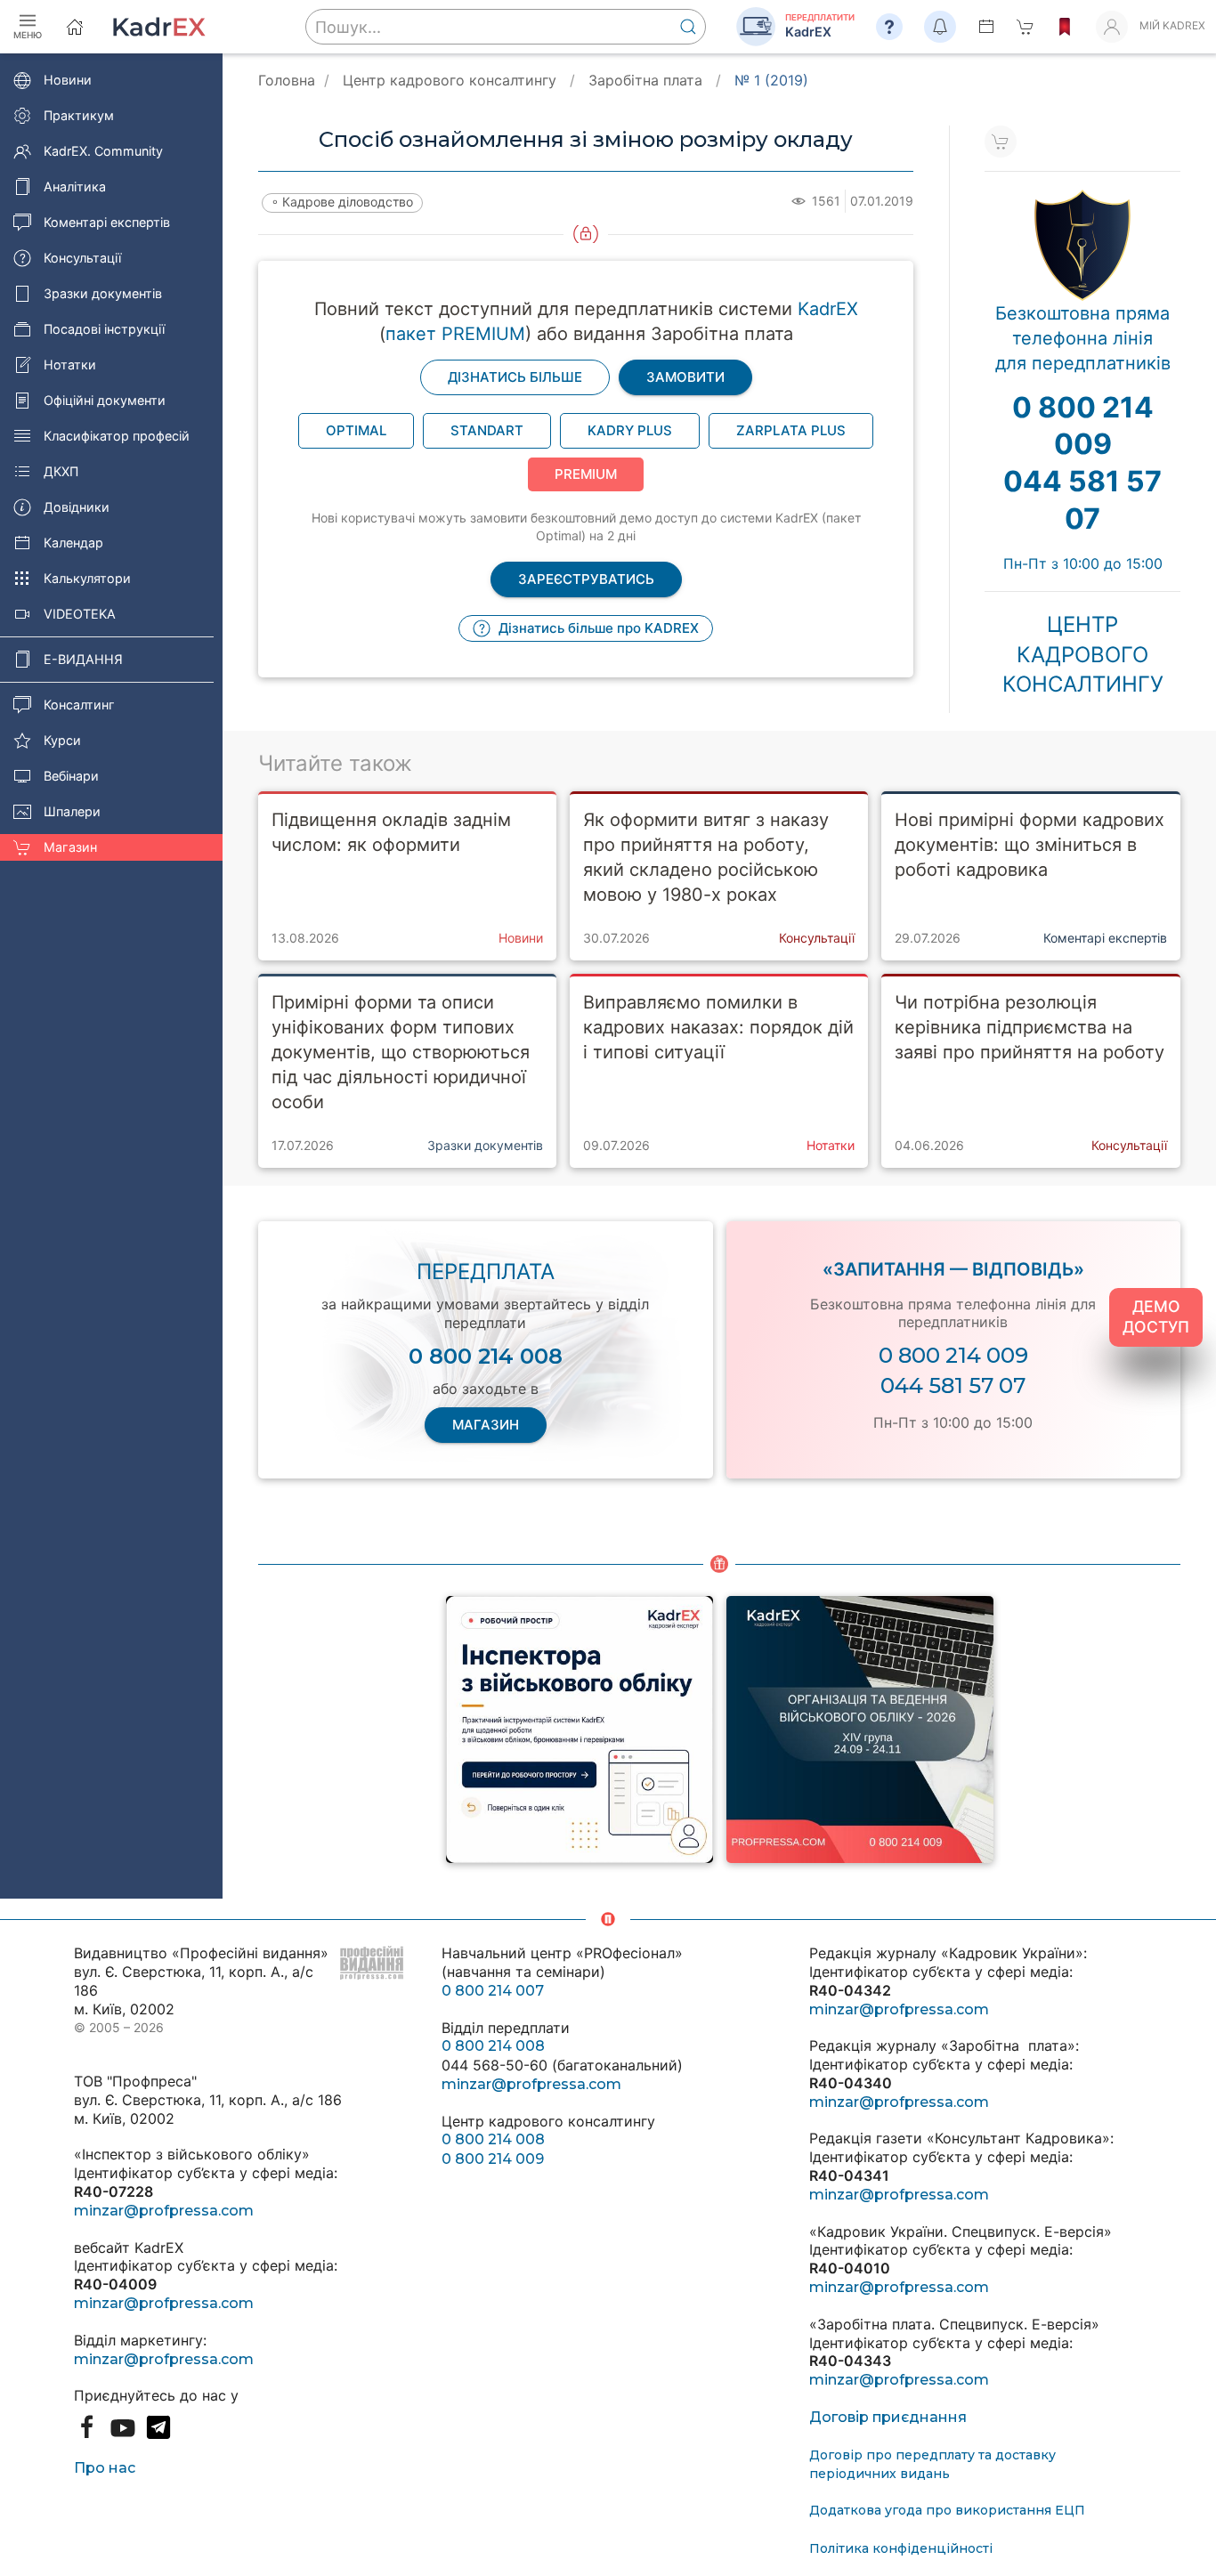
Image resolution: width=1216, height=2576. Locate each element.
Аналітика (75, 186)
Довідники (77, 507)
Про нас (105, 2468)
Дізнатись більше (515, 377)
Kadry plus (630, 430)
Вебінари (71, 776)
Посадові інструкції (104, 329)
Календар (73, 543)
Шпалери (72, 811)
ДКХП (61, 471)
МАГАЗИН (486, 1425)
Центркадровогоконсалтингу (1083, 654)
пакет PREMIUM (455, 334)
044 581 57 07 (953, 1385)
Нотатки (70, 365)
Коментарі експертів (107, 222)
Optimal (356, 430)
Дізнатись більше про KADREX (597, 628)
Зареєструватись (586, 579)
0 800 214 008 (493, 2046)
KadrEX (828, 309)
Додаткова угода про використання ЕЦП (947, 2510)
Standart (487, 430)
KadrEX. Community (103, 151)
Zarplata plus (791, 430)
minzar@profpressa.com (164, 2211)
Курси (62, 740)
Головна (287, 80)
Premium (586, 474)
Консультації (82, 258)
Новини (68, 80)
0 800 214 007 (493, 1991)
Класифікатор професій (117, 436)
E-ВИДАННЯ (83, 659)
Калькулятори (87, 578)
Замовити (685, 377)
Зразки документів (103, 293)
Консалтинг (79, 705)
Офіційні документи (105, 400)
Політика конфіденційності (901, 2548)
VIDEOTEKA (80, 614)
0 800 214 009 (953, 1355)
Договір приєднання (888, 2417)
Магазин (70, 847)
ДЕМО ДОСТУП (1156, 1316)
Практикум (79, 115)
